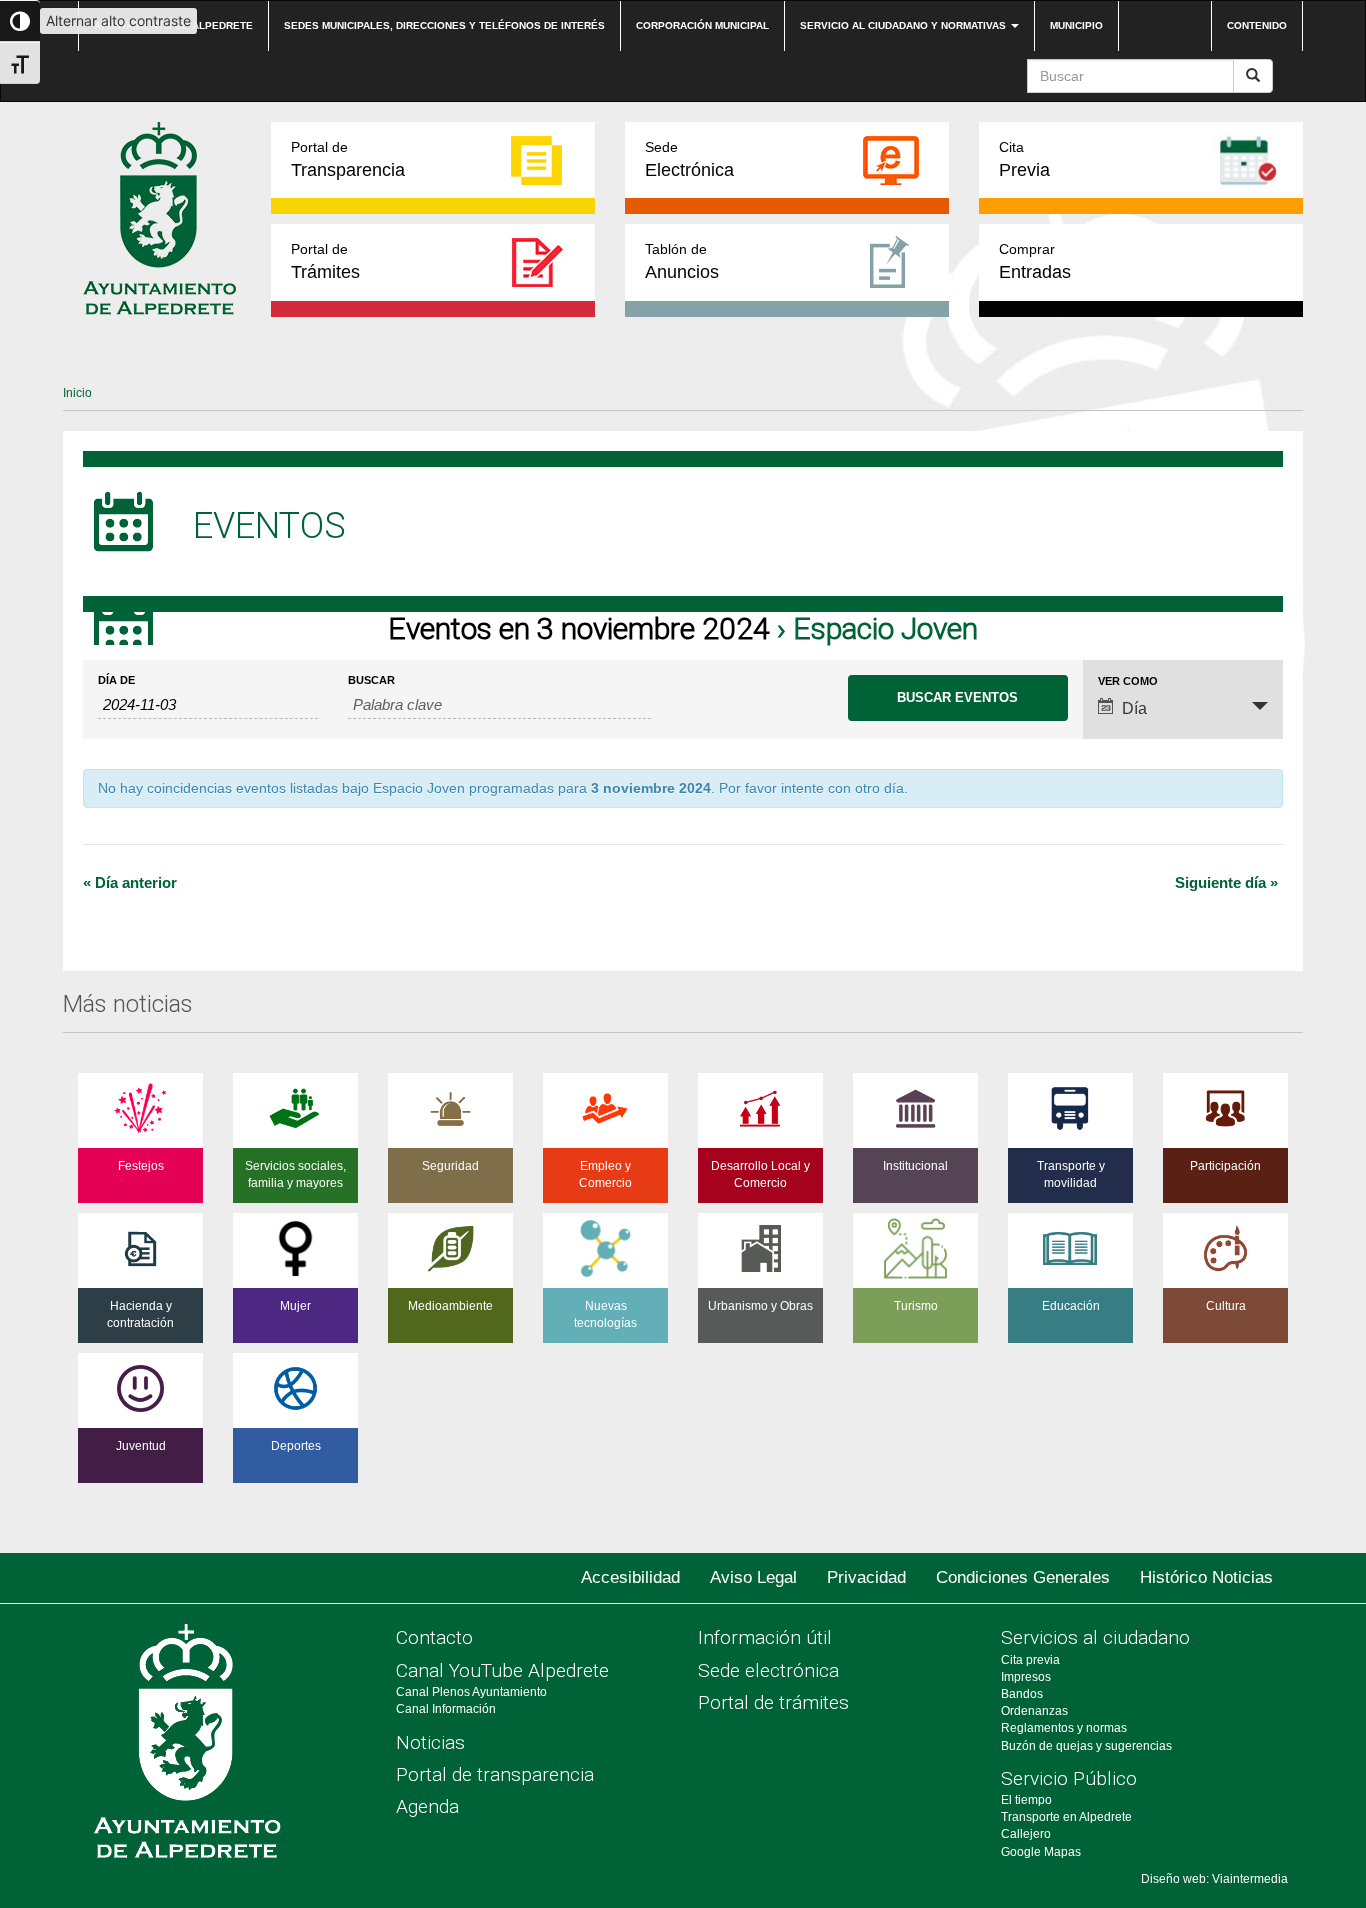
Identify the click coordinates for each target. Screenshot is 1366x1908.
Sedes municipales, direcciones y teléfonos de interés (444, 25)
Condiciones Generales (1023, 1577)
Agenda (427, 1806)
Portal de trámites (773, 1702)
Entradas (1035, 261)
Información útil (765, 1637)
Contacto (434, 1637)
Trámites (325, 261)
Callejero (1026, 1834)
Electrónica (689, 159)
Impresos (1026, 1677)
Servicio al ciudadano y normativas (904, 25)
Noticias (430, 1742)
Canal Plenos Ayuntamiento (471, 1692)
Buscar (371, 680)
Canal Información (446, 1709)
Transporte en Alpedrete (1066, 1817)
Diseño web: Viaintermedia (1214, 1879)
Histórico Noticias (1206, 1577)
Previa (1024, 159)
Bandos (1022, 1694)
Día (1134, 708)
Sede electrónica (768, 1670)
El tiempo (1026, 1800)
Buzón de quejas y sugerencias (1086, 1746)
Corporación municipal (702, 25)
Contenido (1257, 25)
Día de (116, 680)
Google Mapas (1041, 1852)
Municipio (1076, 25)
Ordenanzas (1034, 1711)
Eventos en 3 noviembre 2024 (579, 628)
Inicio (77, 393)
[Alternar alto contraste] (20, 21)
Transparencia (348, 159)
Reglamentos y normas (1064, 1728)
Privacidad (866, 1577)
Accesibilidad (630, 1577)
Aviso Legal (753, 1577)
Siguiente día (1226, 882)
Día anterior (130, 882)
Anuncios (682, 261)
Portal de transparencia (495, 1774)
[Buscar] (1253, 76)
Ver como (1128, 681)
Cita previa (1030, 1660)
